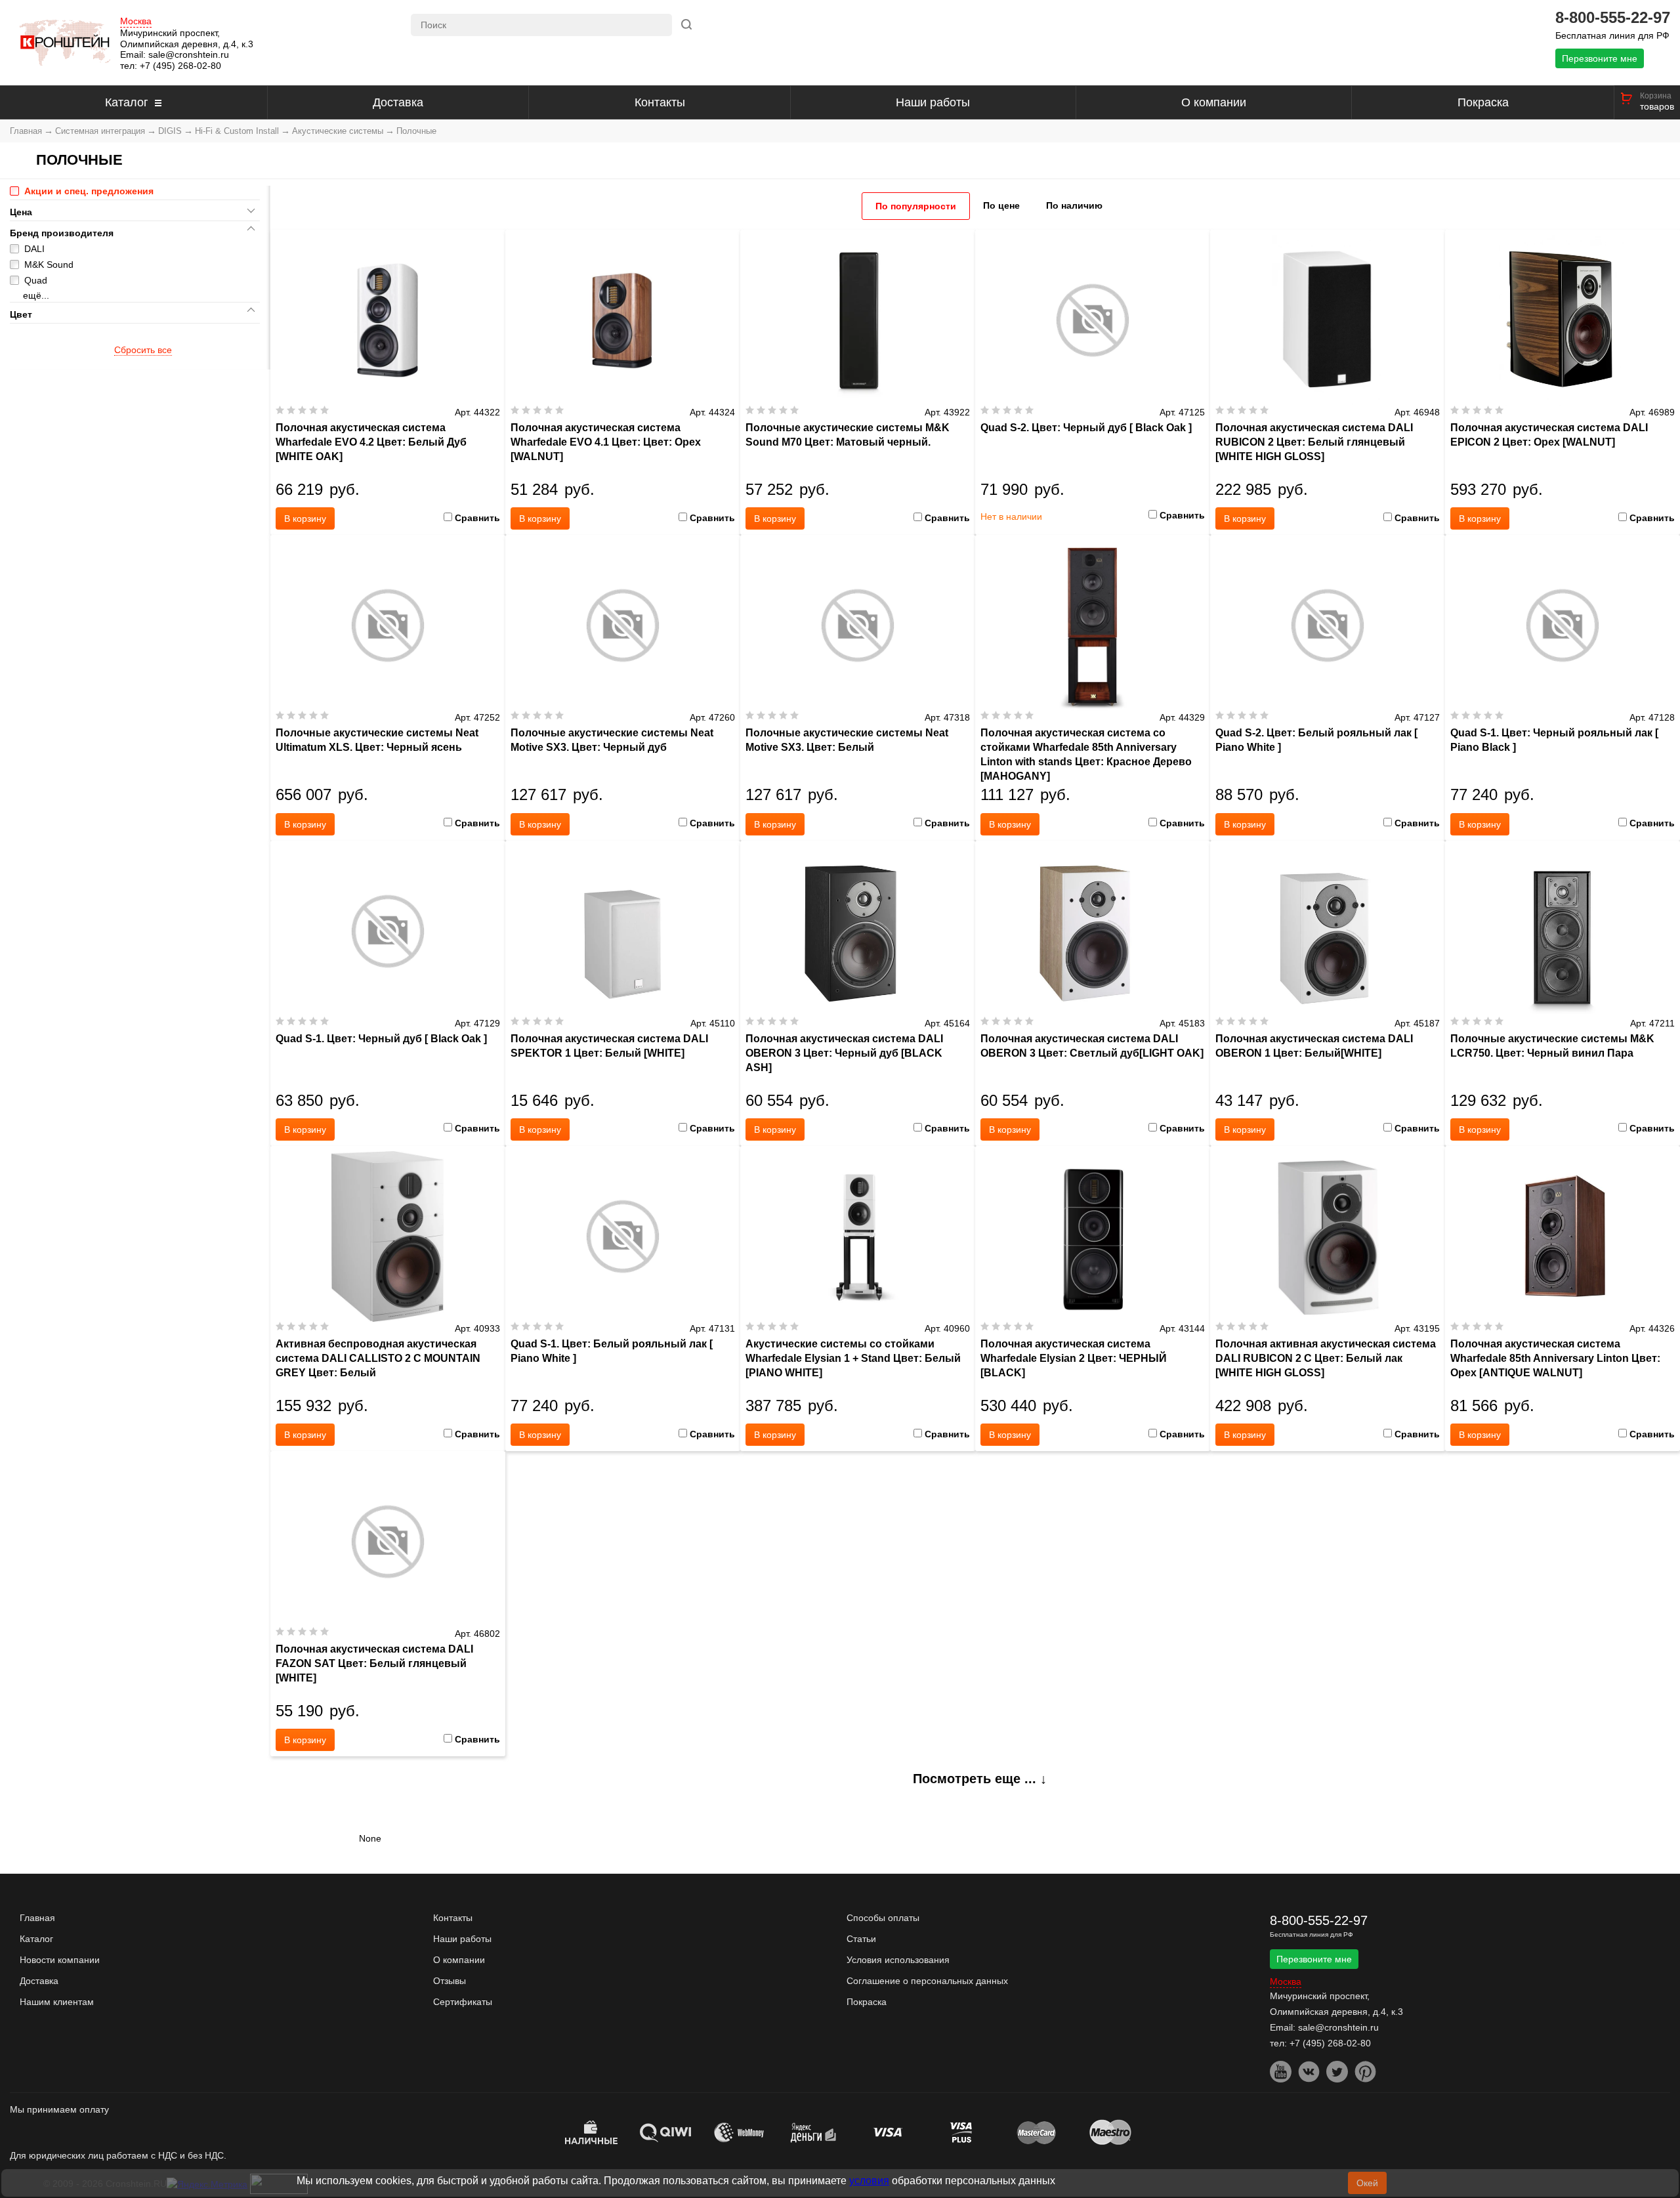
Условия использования (898, 1960)
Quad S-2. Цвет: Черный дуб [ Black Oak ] (1086, 428)
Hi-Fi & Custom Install (237, 131)
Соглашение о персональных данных (927, 1981)
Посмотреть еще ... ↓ (980, 1779)
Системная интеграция (100, 131)
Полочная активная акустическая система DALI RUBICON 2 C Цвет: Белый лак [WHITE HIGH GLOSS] (1326, 1358)
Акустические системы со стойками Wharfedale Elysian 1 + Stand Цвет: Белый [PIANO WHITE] (853, 1358)
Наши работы (933, 102)
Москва (136, 21)
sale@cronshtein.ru (189, 54)
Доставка (398, 102)
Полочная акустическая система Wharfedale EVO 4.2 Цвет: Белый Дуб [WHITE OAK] (371, 442)
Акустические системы (338, 131)
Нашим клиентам (57, 2002)
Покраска (1483, 102)
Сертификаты (463, 2002)
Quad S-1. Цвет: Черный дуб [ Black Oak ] (381, 1039)
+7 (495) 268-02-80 (180, 66)
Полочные (416, 131)
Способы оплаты (883, 1918)
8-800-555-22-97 (1613, 18)
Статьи (861, 1939)
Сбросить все (143, 350)
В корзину (305, 518)
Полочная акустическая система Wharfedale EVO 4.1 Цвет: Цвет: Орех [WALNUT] (606, 442)
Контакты (660, 102)
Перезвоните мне (1600, 58)
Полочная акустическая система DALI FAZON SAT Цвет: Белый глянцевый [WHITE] (374, 1663)
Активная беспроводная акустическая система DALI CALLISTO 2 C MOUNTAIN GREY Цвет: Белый (378, 1358)
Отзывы (450, 1981)
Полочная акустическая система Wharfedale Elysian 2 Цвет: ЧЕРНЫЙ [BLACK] (1074, 1358)
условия (869, 2181)
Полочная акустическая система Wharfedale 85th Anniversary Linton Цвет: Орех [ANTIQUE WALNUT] (1555, 1358)
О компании (1214, 102)
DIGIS (170, 131)
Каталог (127, 102)
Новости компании (60, 1960)
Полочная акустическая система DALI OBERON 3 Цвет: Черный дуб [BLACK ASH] (844, 1053)
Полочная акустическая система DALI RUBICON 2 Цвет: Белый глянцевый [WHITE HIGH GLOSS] (1314, 442)
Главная (26, 131)
